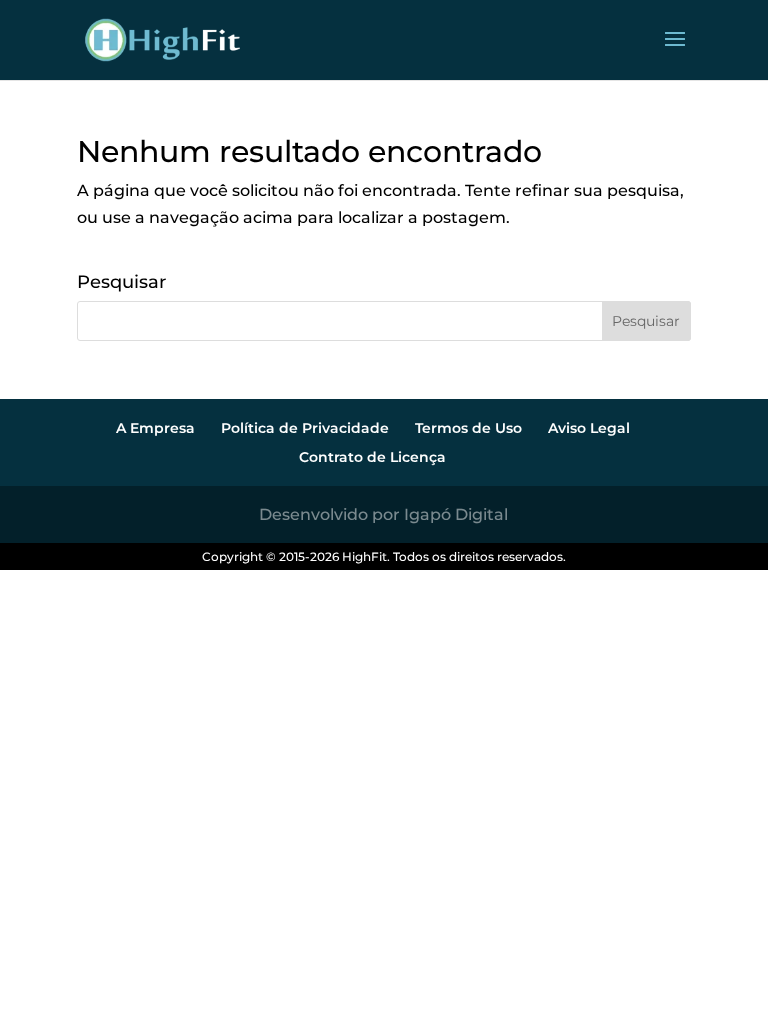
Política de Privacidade (305, 428)
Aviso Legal (589, 428)
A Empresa (155, 428)
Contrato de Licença (372, 457)
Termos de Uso (468, 428)
